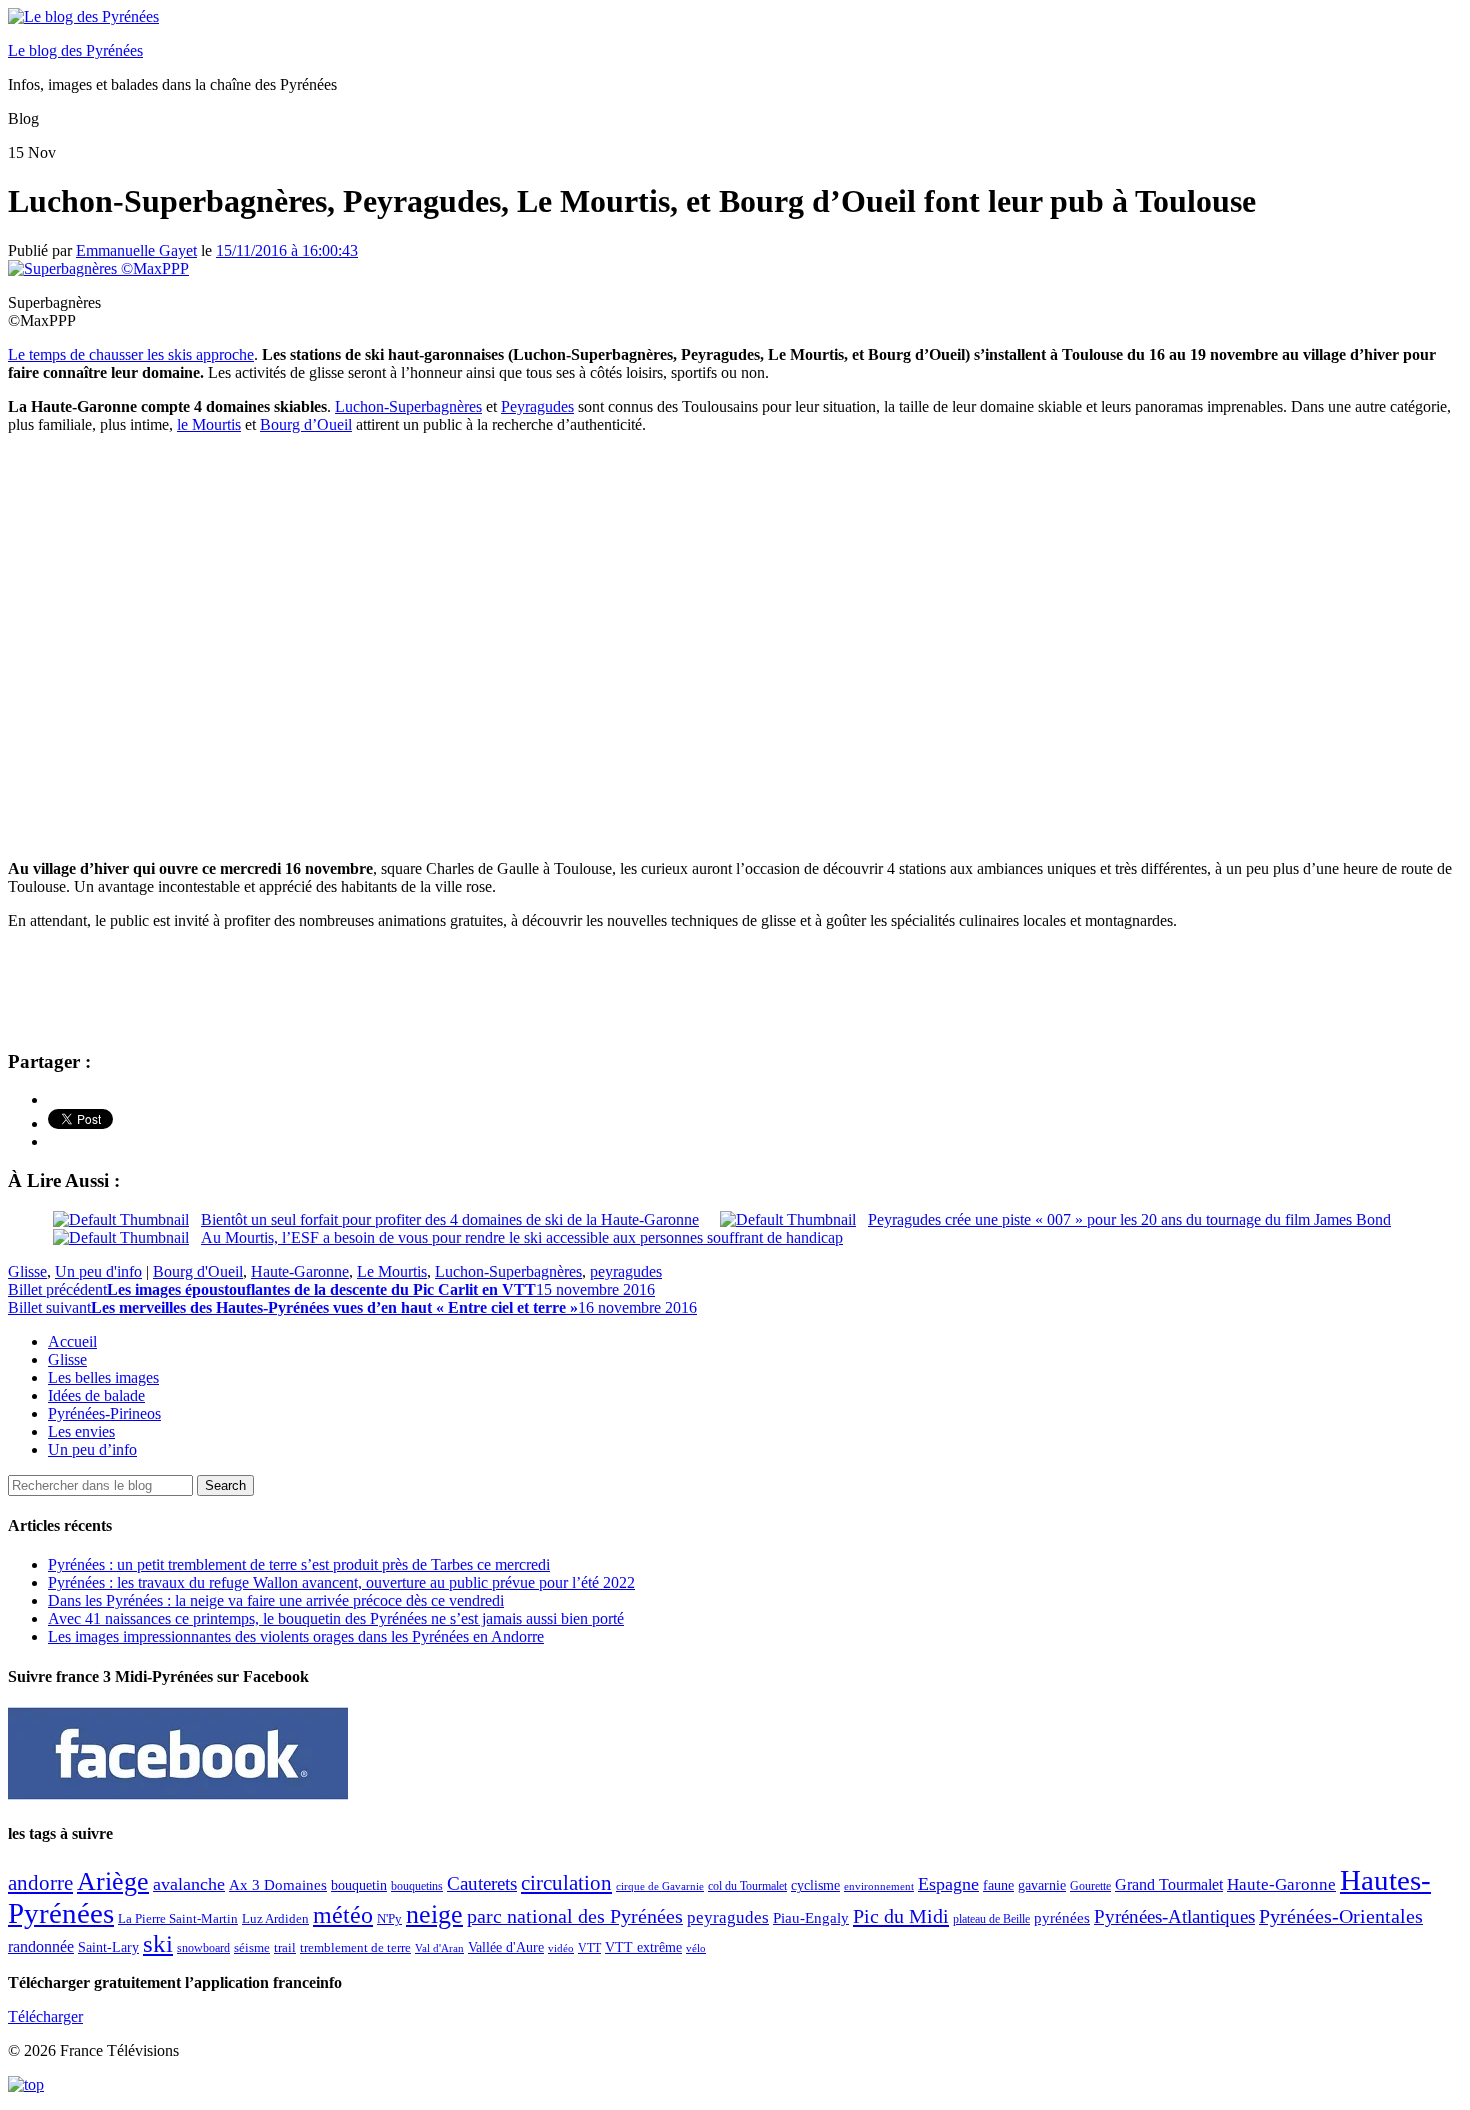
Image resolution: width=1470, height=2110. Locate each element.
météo (343, 1915)
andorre (40, 1882)
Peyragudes (537, 406)
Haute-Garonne (300, 1271)
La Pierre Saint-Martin (178, 1918)
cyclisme (815, 1885)
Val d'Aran (439, 1948)
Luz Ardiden (275, 1918)
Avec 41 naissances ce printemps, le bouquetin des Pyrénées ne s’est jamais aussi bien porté (336, 1618)
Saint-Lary (108, 1947)
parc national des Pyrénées (575, 1916)
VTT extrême (643, 1947)
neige (434, 1914)
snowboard (203, 1948)
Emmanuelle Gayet (136, 250)
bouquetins (417, 1886)
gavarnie (1042, 1885)
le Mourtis (209, 424)
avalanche (189, 1884)
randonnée (41, 1946)
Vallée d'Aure (506, 1947)
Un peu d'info (98, 1271)
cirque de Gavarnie (660, 1886)
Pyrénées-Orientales (1341, 1916)
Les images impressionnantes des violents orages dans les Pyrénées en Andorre (296, 1636)
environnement (879, 1886)
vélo (696, 1948)
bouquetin (359, 1885)
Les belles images (103, 1377)
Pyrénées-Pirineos (104, 1413)
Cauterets (482, 1883)
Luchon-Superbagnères (408, 406)
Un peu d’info (92, 1449)
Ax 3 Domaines (278, 1885)
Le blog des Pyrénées (75, 50)
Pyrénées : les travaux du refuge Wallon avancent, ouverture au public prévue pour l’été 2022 (341, 1582)
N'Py (389, 1918)
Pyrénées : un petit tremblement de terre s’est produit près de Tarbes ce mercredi (299, 1564)
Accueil (72, 1341)
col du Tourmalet (747, 1886)
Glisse (27, 1271)
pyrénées (1062, 1917)
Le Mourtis (392, 1271)
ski (158, 1943)
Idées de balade (96, 1395)
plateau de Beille (991, 1919)
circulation (566, 1883)
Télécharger (45, 2016)
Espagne (948, 1884)
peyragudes (626, 1271)
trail (285, 1947)
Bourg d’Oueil (306, 424)
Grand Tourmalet (1169, 1884)
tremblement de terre (355, 1948)
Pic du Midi (901, 1916)
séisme (252, 1947)
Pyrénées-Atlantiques (1174, 1916)
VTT (589, 1948)
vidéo (561, 1948)
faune (998, 1885)
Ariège (113, 1881)
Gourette (1090, 1886)
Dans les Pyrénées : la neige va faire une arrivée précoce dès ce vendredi (276, 1600)
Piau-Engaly (811, 1917)
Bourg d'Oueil (198, 1271)
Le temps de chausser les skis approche (131, 354)
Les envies (81, 1431)
